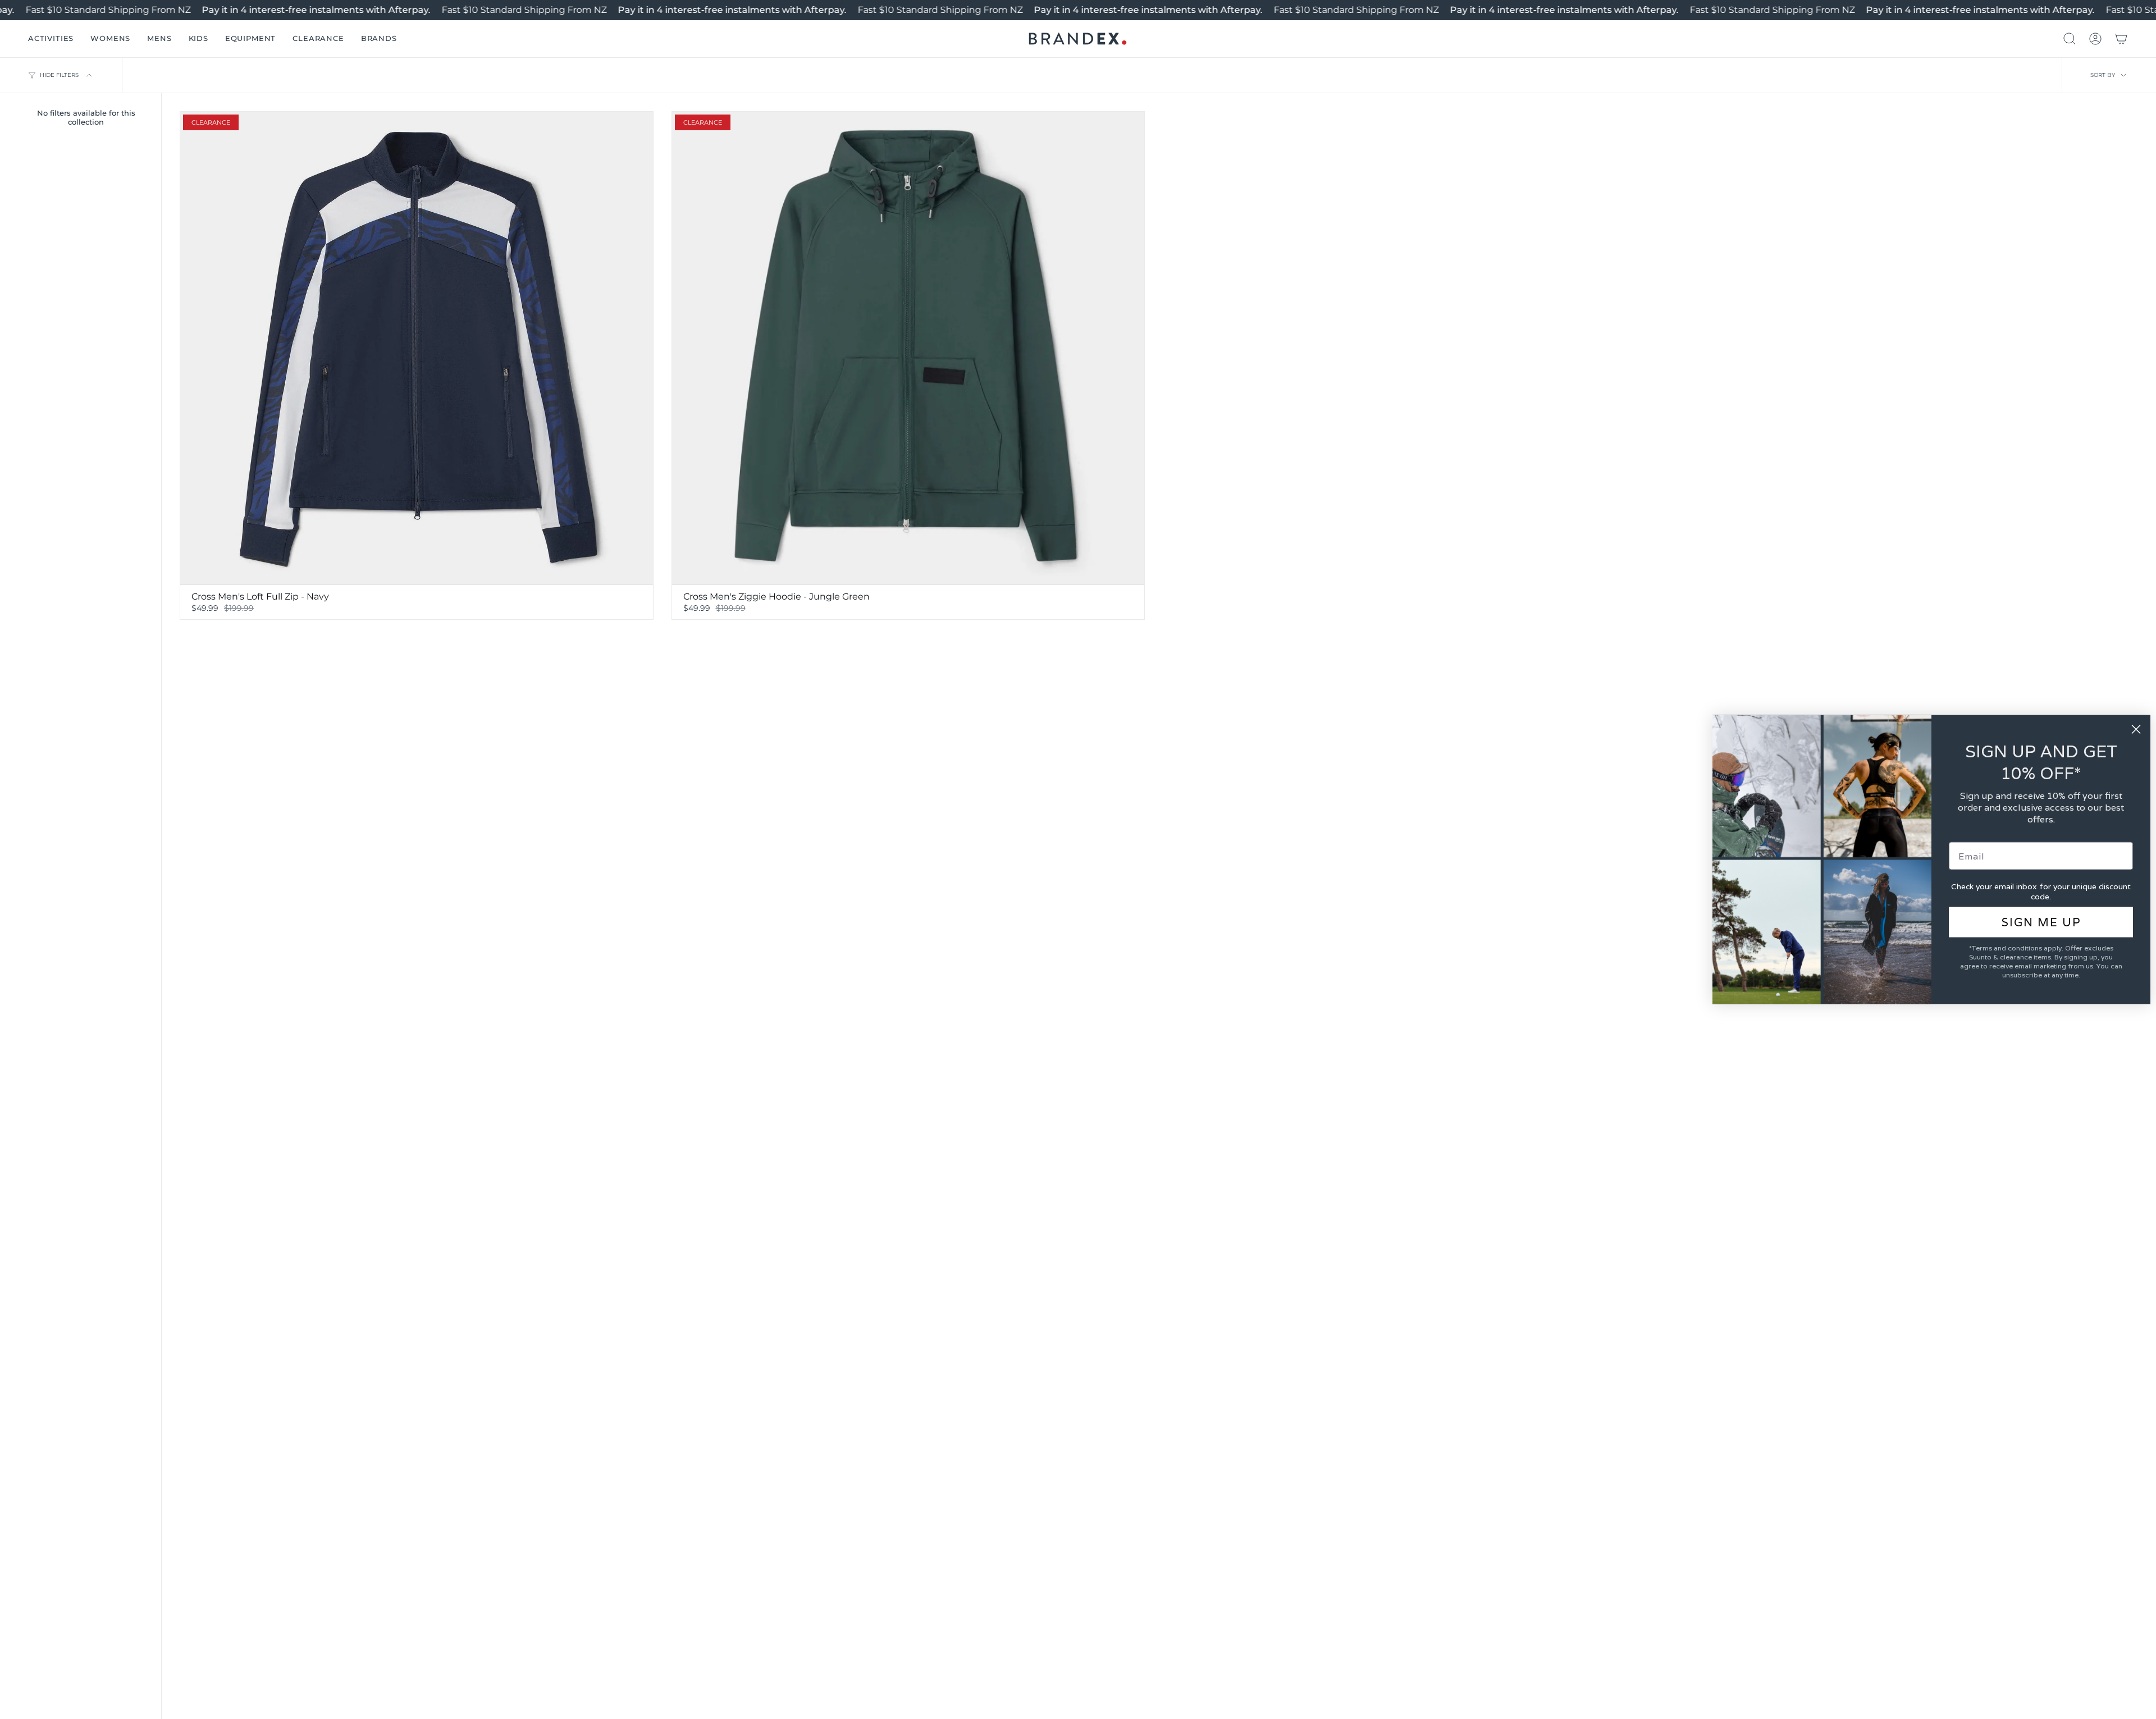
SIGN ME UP (2041, 922)
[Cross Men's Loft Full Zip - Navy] (417, 348)
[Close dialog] (2136, 730)
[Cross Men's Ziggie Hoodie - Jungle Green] (908, 348)
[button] (51, 39)
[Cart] (2121, 39)
